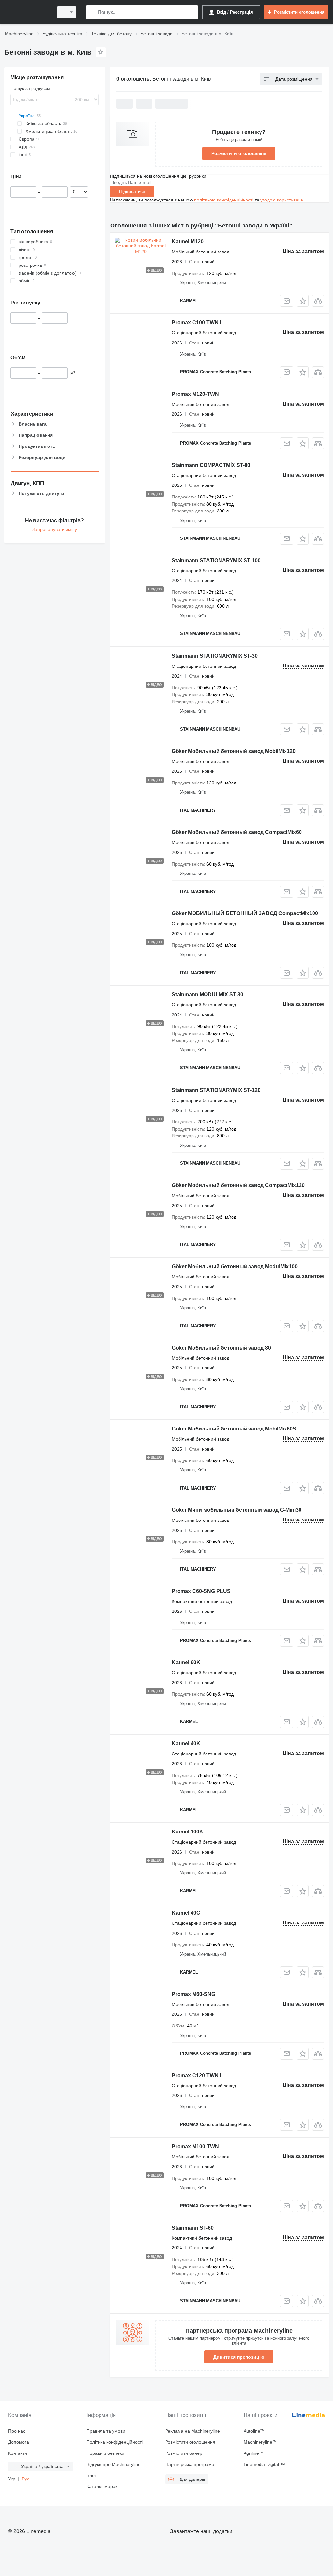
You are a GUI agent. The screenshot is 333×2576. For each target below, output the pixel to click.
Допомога (19, 2442)
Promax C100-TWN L (197, 323)
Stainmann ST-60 (193, 2228)
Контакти (18, 2453)
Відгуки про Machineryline (113, 2464)
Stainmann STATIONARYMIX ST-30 (215, 656)
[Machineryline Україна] (28, 12)
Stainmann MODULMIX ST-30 (207, 995)
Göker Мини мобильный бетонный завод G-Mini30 (237, 1510)
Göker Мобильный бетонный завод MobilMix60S (234, 1429)
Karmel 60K (186, 1662)
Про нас (17, 2431)
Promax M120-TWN (195, 394)
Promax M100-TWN (195, 2147)
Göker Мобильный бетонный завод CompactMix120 (238, 1185)
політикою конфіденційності (224, 200)
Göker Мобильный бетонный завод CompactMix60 (237, 832)
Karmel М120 (188, 242)
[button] (303, 301)
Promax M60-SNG (193, 1994)
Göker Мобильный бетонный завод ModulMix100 (235, 1267)
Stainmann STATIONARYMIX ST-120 (216, 1090)
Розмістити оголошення (239, 153)
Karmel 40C (186, 1913)
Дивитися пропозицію (239, 2357)
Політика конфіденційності (115, 2442)
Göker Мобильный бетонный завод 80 (221, 1348)
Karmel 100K (187, 1832)
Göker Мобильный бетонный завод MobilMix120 (234, 751)
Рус (26, 2479)
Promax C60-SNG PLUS (201, 1591)
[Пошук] (93, 12)
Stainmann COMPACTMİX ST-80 (211, 465)
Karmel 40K (186, 1744)
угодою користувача (282, 200)
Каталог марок (102, 2486)
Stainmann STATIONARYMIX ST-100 (216, 560)
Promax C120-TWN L (197, 2075)
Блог (91, 2475)
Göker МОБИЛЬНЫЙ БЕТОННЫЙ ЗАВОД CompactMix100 (245, 913)
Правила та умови (106, 2431)
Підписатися (132, 191)
